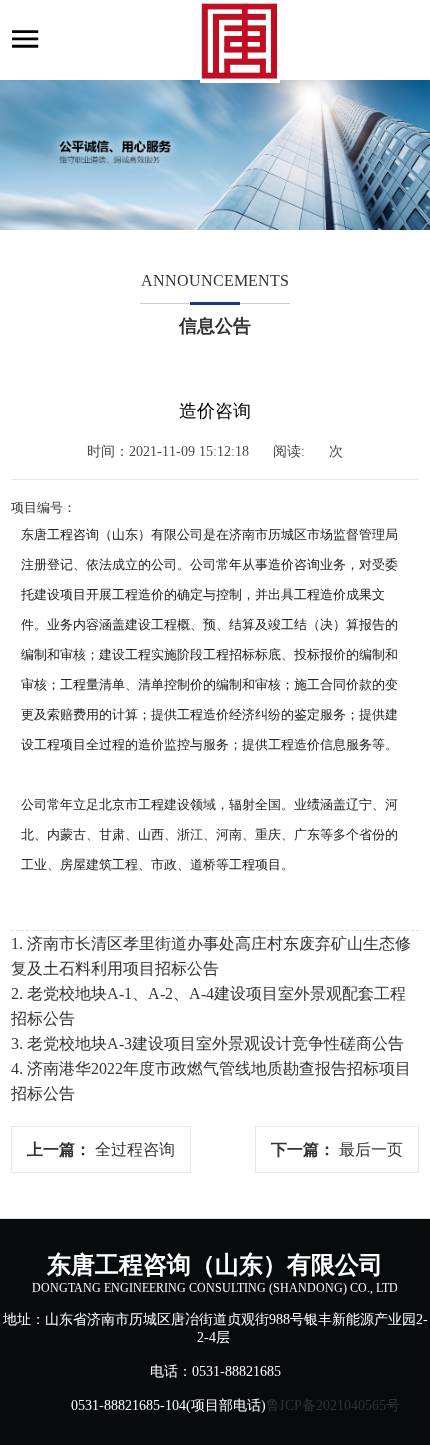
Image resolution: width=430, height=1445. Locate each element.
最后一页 (371, 1149)
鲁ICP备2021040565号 (333, 1405)
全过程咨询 (135, 1149)
